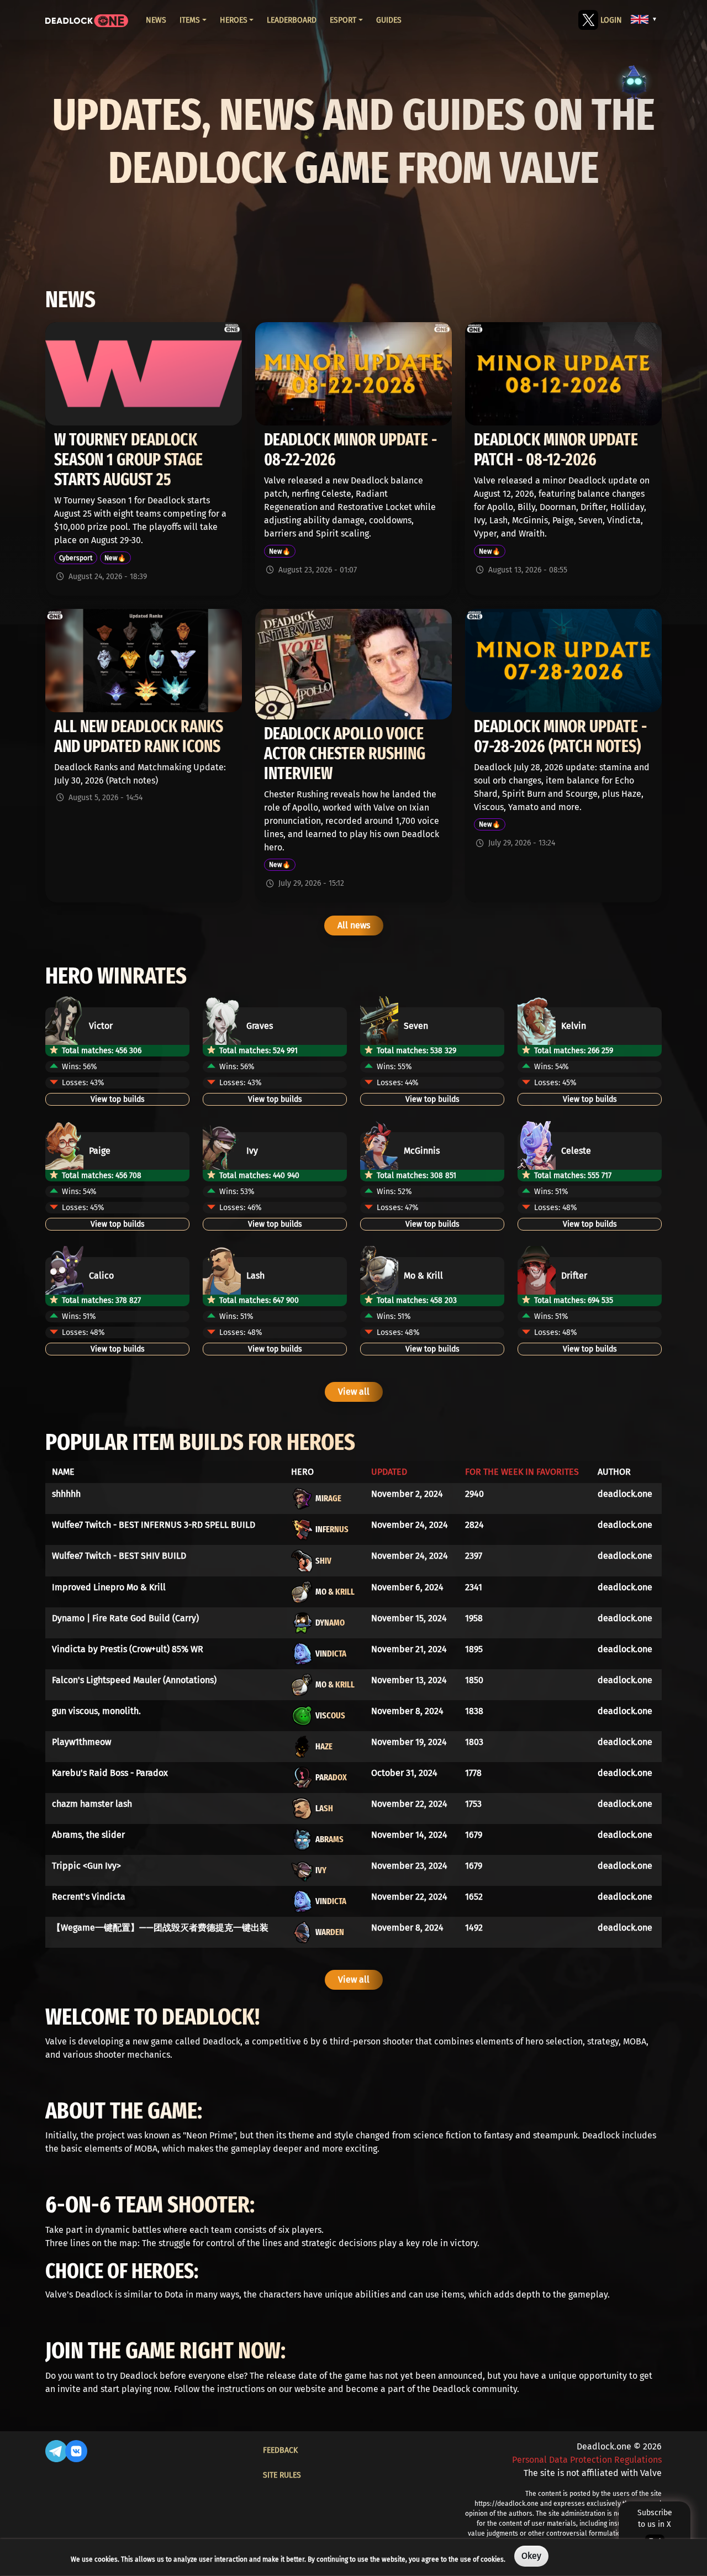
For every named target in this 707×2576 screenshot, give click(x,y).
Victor (101, 1026)
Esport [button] (343, 20)
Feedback (280, 2450)
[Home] (87, 20)
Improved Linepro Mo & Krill (109, 1587)
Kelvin (574, 1026)
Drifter (574, 1276)
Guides (389, 20)
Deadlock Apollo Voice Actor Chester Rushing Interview (345, 754)
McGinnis (422, 1151)
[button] (644, 19)
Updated (389, 1472)
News (156, 20)
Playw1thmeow (81, 1742)
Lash (255, 1276)
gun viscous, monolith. (96, 1711)
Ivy (252, 1151)
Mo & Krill (423, 1276)
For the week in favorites (522, 1472)
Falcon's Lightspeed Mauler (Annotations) (134, 1680)
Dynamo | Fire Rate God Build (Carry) (125, 1618)
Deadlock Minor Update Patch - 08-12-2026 (556, 450)
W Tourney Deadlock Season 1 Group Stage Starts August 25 (128, 460)
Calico (101, 1276)
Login (611, 20)
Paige (100, 1151)
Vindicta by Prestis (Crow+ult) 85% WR (128, 1649)
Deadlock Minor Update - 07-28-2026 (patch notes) (560, 737)
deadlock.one (625, 1494)
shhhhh (66, 1494)
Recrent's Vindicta (89, 1897)
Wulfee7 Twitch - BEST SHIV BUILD (119, 1556)
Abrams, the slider (88, 1835)
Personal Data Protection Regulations (587, 2460)
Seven (416, 1026)
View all (354, 1392)
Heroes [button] (234, 20)
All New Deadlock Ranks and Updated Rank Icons (139, 737)
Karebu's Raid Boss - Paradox (110, 1773)
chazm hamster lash (92, 1804)
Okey (531, 2556)
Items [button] (190, 20)
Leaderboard (292, 20)
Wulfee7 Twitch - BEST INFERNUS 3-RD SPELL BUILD (154, 1525)
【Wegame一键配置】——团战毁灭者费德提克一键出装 (160, 1928)
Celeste (576, 1151)
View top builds (118, 1099)
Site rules (282, 2475)
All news (354, 925)
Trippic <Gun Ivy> (86, 1866)
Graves (260, 1026)
